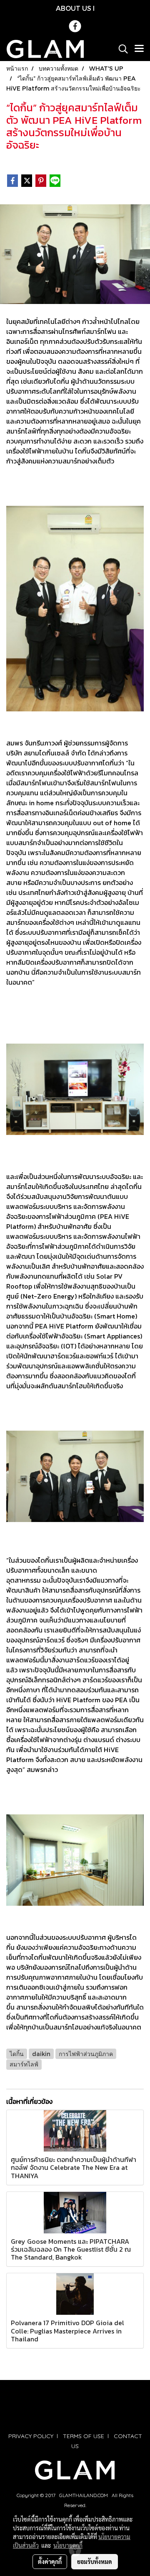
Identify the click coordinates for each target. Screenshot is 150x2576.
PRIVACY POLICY (31, 2436)
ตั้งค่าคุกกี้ (50, 2561)
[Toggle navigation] (139, 49)
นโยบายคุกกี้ (68, 2545)
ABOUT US (74, 8)
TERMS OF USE (84, 2436)
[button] (120, 49)
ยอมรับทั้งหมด (95, 2561)
